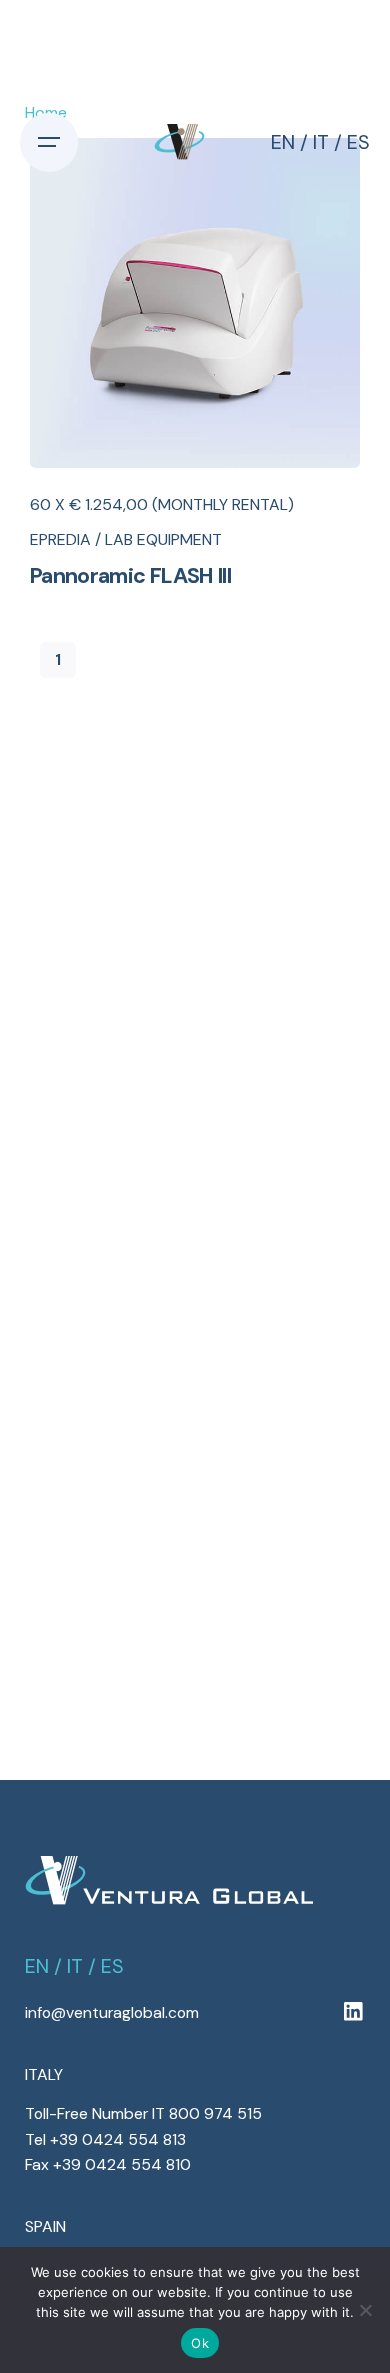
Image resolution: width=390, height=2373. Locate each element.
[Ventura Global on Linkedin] (353, 2012)
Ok (200, 2343)
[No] (365, 2310)
